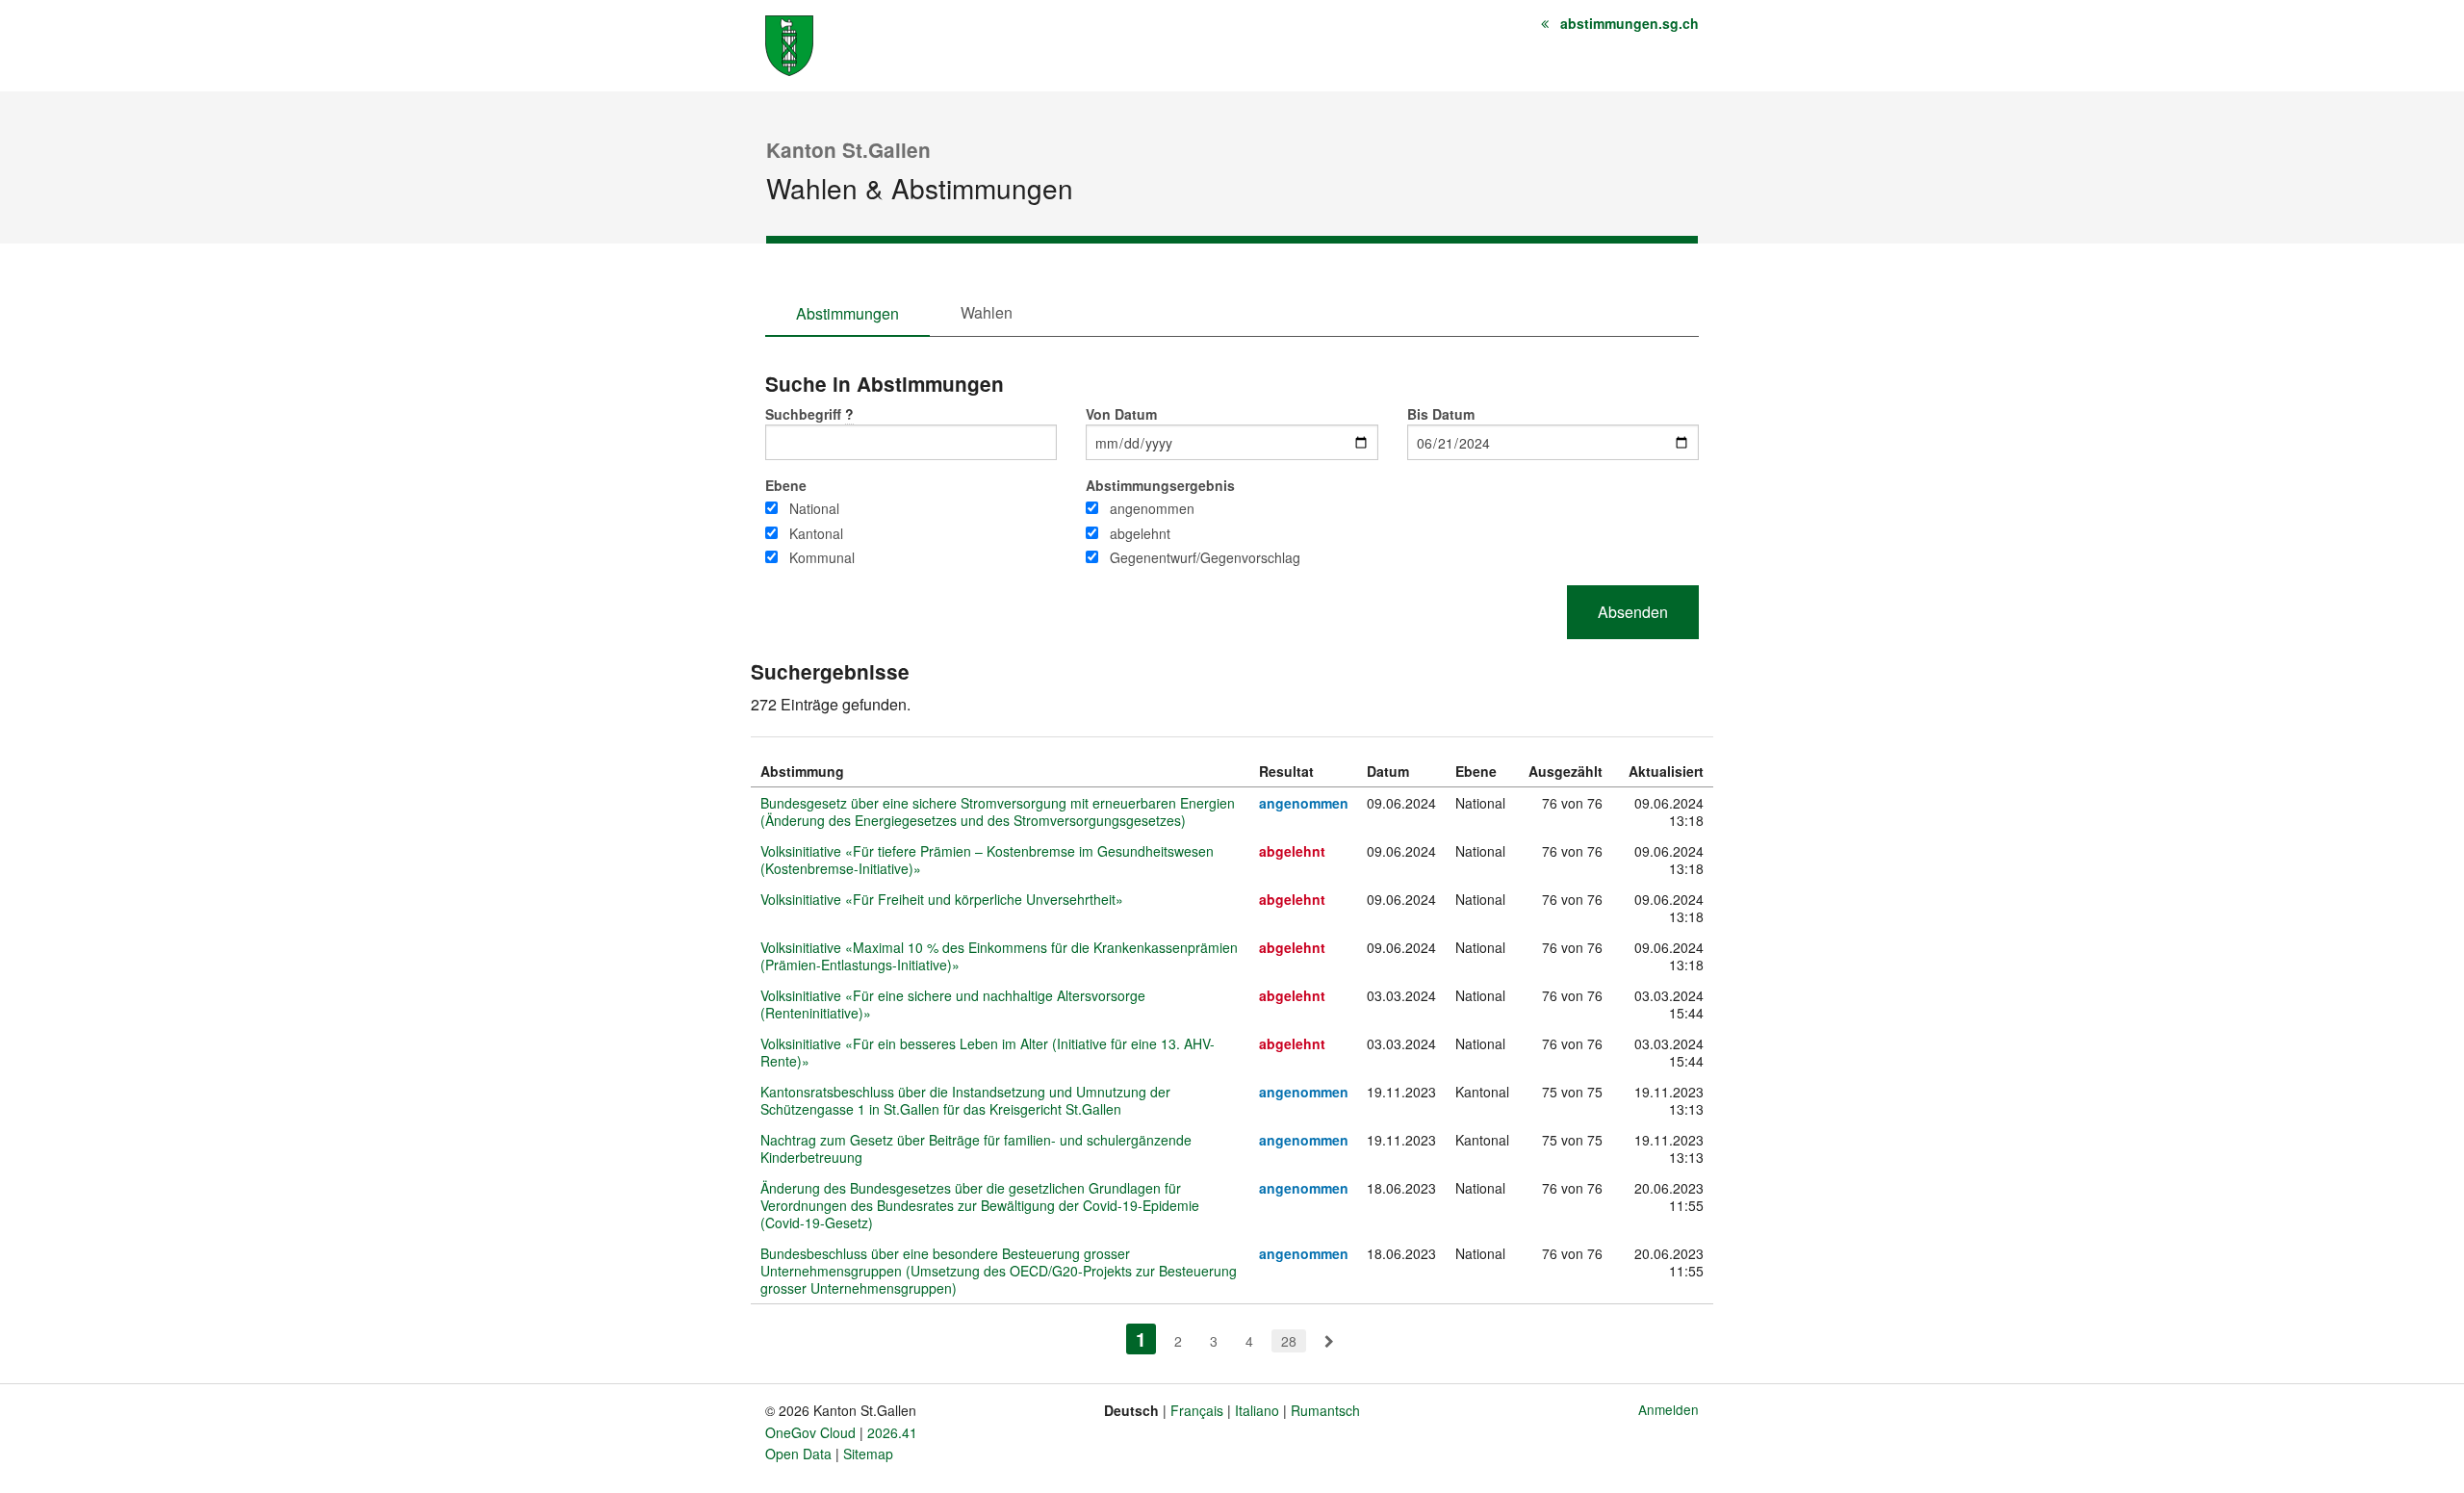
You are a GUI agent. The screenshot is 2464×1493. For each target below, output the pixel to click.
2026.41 (892, 1432)
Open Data (798, 1454)
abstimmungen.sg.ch (1630, 23)
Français (1197, 1410)
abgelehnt (1140, 533)
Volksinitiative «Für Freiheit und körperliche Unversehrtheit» (942, 899)
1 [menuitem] (1146, 1339)
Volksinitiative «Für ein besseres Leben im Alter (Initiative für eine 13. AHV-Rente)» (988, 1052)
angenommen (1152, 508)
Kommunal (822, 557)
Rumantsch (1325, 1410)
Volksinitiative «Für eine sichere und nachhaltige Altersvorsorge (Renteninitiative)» (953, 1004)
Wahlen (987, 312)
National (814, 508)
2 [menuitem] (1178, 1341)
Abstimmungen (847, 313)
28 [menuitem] (1289, 1341)
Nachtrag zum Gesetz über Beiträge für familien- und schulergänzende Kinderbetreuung (976, 1148)
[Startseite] (789, 44)
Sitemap (868, 1454)
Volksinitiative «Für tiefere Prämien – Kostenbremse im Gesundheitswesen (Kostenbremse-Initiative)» (987, 860)
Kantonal (816, 533)
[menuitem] (1329, 1341)
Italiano (1257, 1410)
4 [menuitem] (1249, 1341)
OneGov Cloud (810, 1432)
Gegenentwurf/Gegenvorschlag (1205, 557)
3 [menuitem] (1214, 1341)
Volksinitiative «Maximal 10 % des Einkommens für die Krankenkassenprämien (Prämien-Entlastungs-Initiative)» (999, 956)
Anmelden (1668, 1409)
